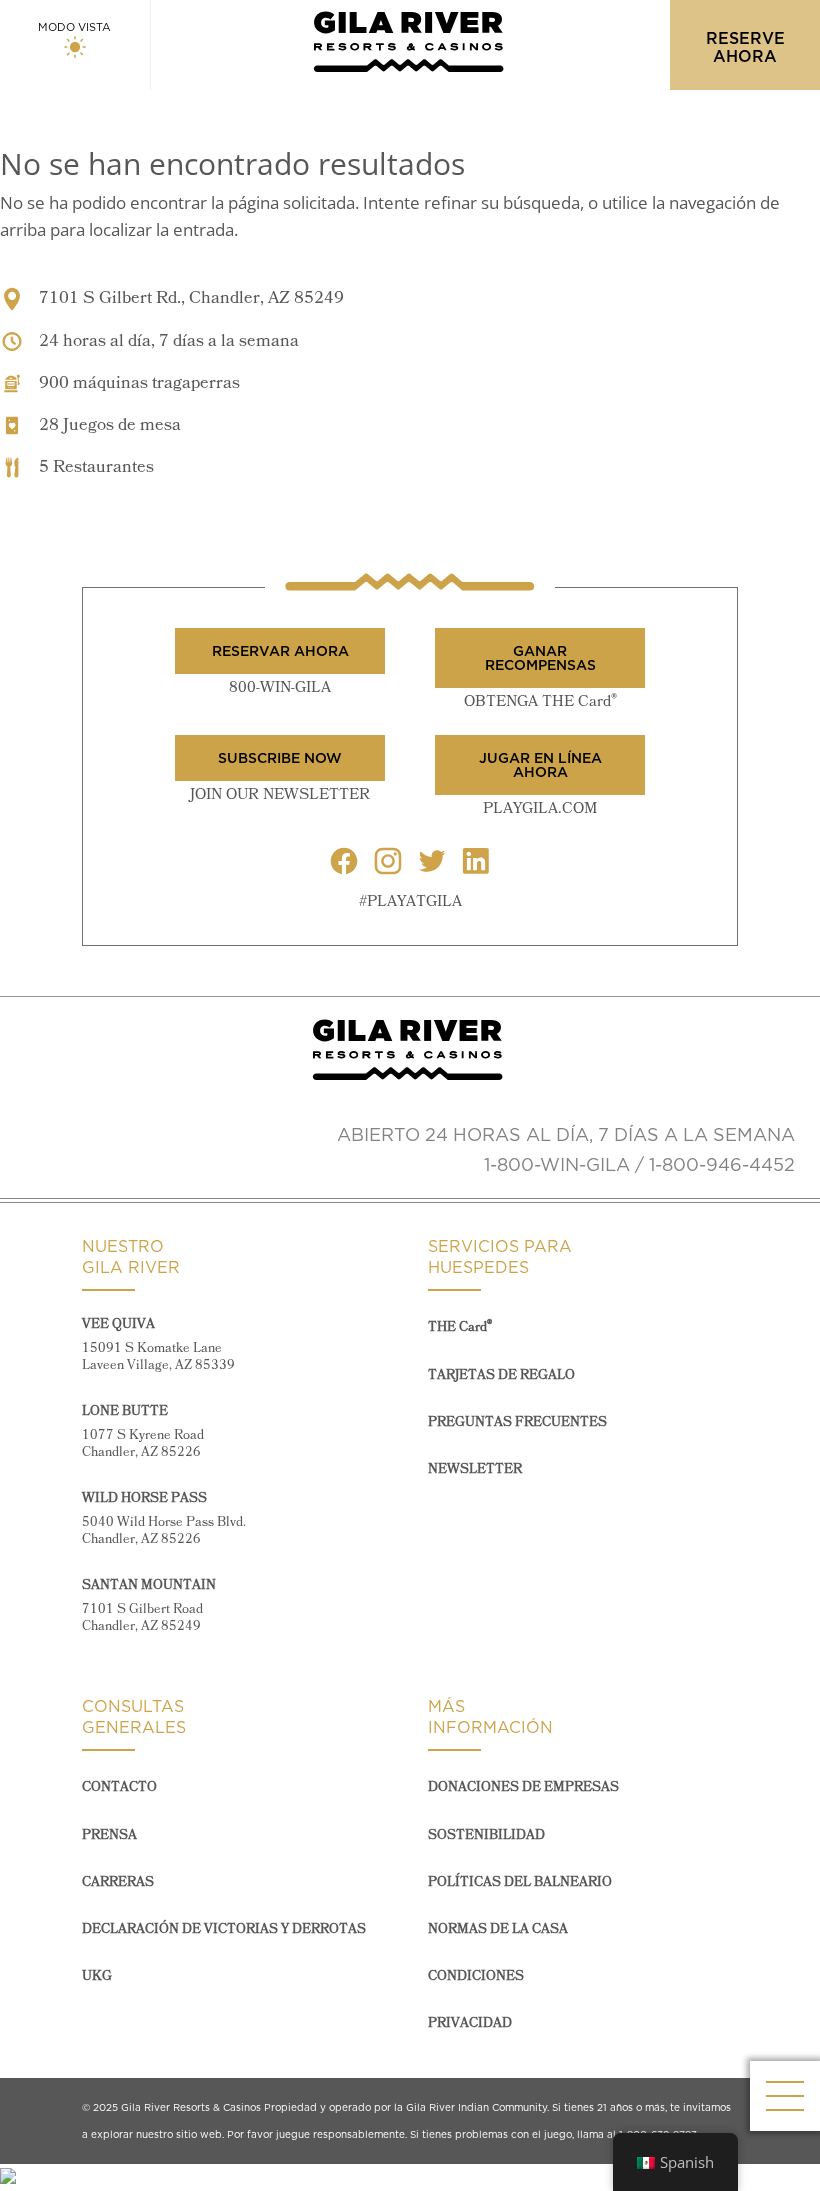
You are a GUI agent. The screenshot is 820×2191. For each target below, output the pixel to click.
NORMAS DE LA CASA (498, 1929)
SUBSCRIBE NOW (280, 758)
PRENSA (109, 1835)
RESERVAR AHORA (280, 651)
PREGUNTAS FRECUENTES (517, 1422)
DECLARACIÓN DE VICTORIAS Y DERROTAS (224, 1929)
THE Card (460, 1327)
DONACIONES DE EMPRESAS (523, 1787)
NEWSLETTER (475, 1469)
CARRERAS (118, 1882)
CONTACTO (119, 1787)
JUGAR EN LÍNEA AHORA (540, 765)
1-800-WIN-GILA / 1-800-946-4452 (639, 1164)
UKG (97, 1976)
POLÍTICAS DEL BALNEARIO (520, 1882)
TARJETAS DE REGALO (501, 1375)
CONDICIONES (476, 1976)
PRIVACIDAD (470, 2023)
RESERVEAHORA (745, 47)
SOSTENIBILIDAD (486, 1835)
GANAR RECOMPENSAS (540, 658)
